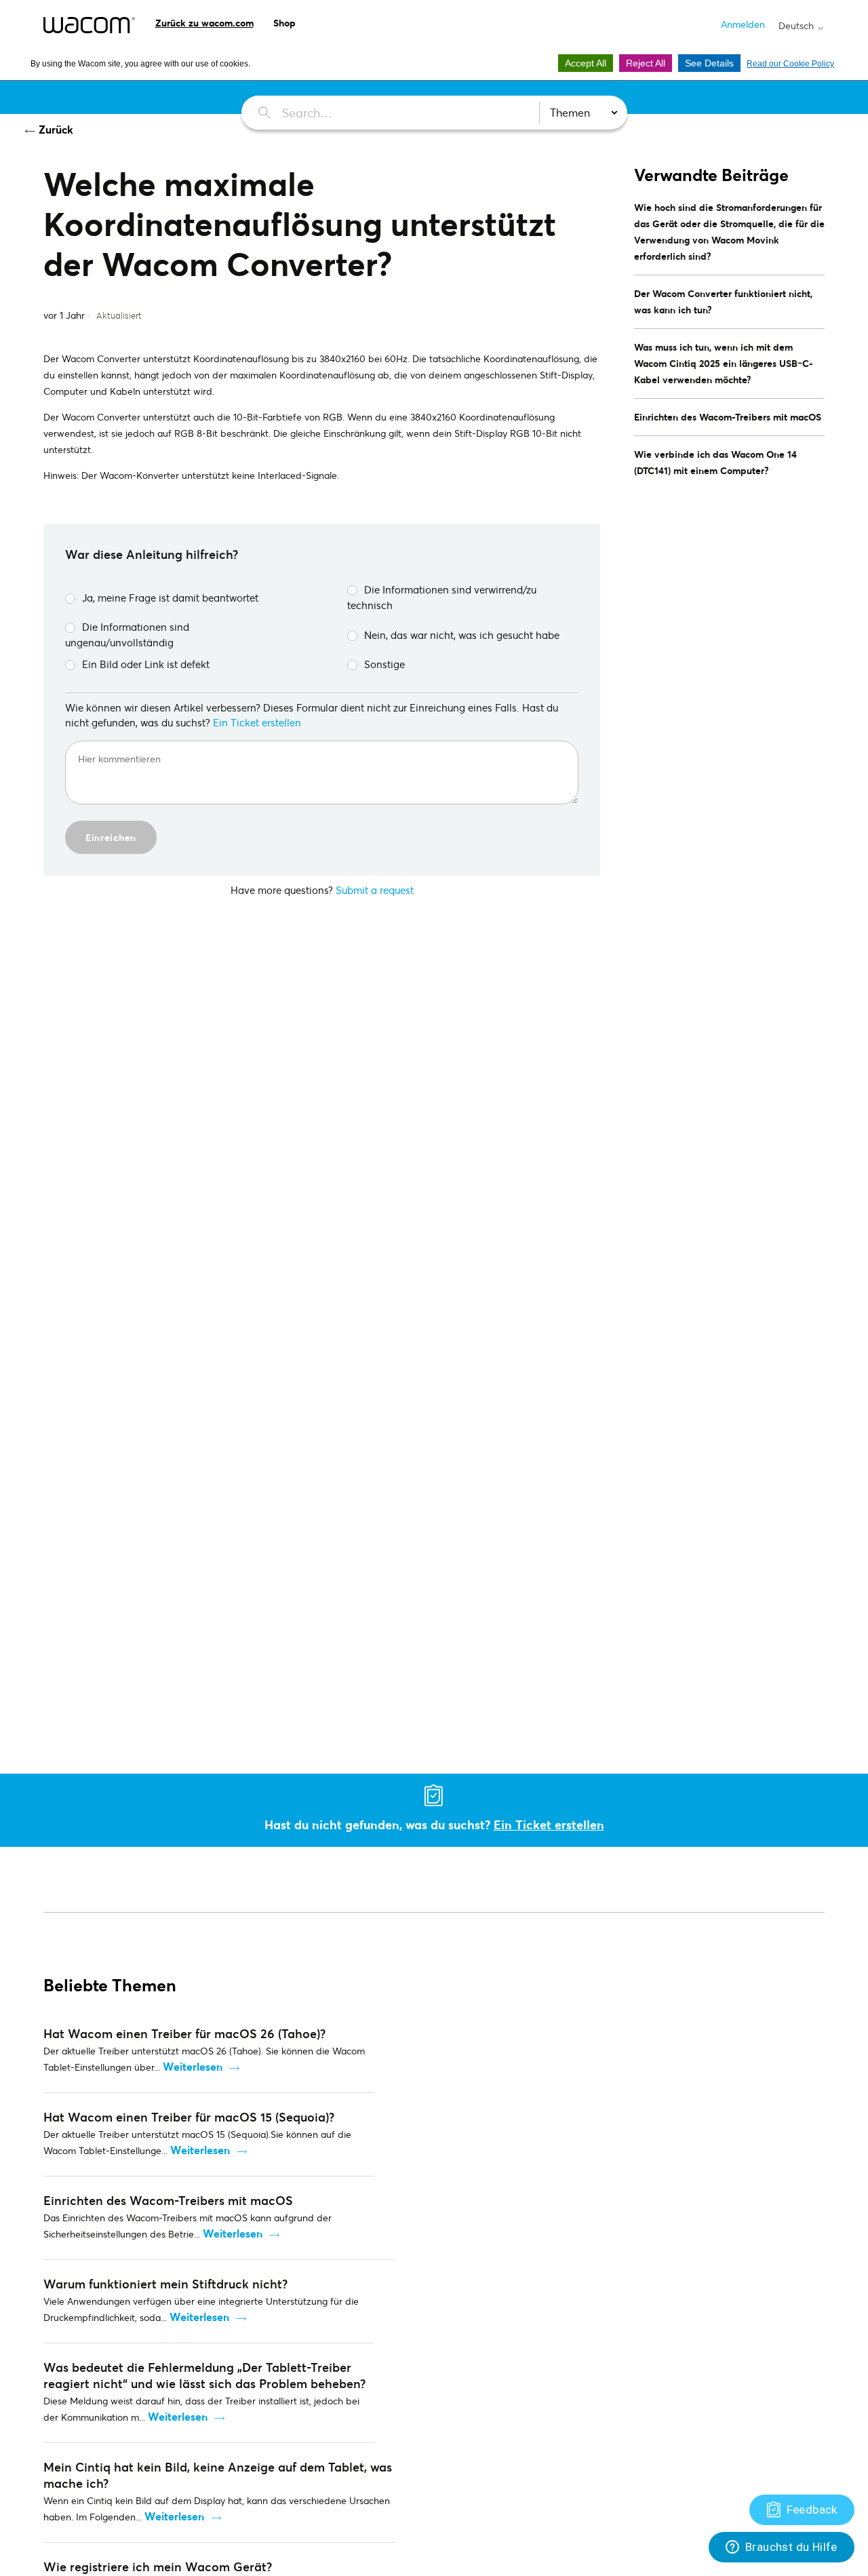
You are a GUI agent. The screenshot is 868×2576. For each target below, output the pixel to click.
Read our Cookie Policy (790, 64)
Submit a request (375, 890)
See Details (709, 63)
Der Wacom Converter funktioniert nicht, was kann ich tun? (723, 301)
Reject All (646, 63)
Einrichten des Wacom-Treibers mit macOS (728, 417)
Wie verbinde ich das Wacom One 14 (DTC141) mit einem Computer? (715, 462)
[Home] (89, 25)
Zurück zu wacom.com (204, 23)
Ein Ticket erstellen (257, 722)
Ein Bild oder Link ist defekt (146, 664)
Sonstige (384, 664)
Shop (284, 23)
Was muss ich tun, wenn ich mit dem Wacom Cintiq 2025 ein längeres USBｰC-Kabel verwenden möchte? (724, 363)
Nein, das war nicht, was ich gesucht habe (462, 635)
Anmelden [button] (743, 24)
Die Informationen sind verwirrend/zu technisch (442, 597)
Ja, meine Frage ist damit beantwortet (170, 598)
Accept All (586, 63)
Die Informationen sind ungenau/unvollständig (127, 635)
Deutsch (797, 26)
